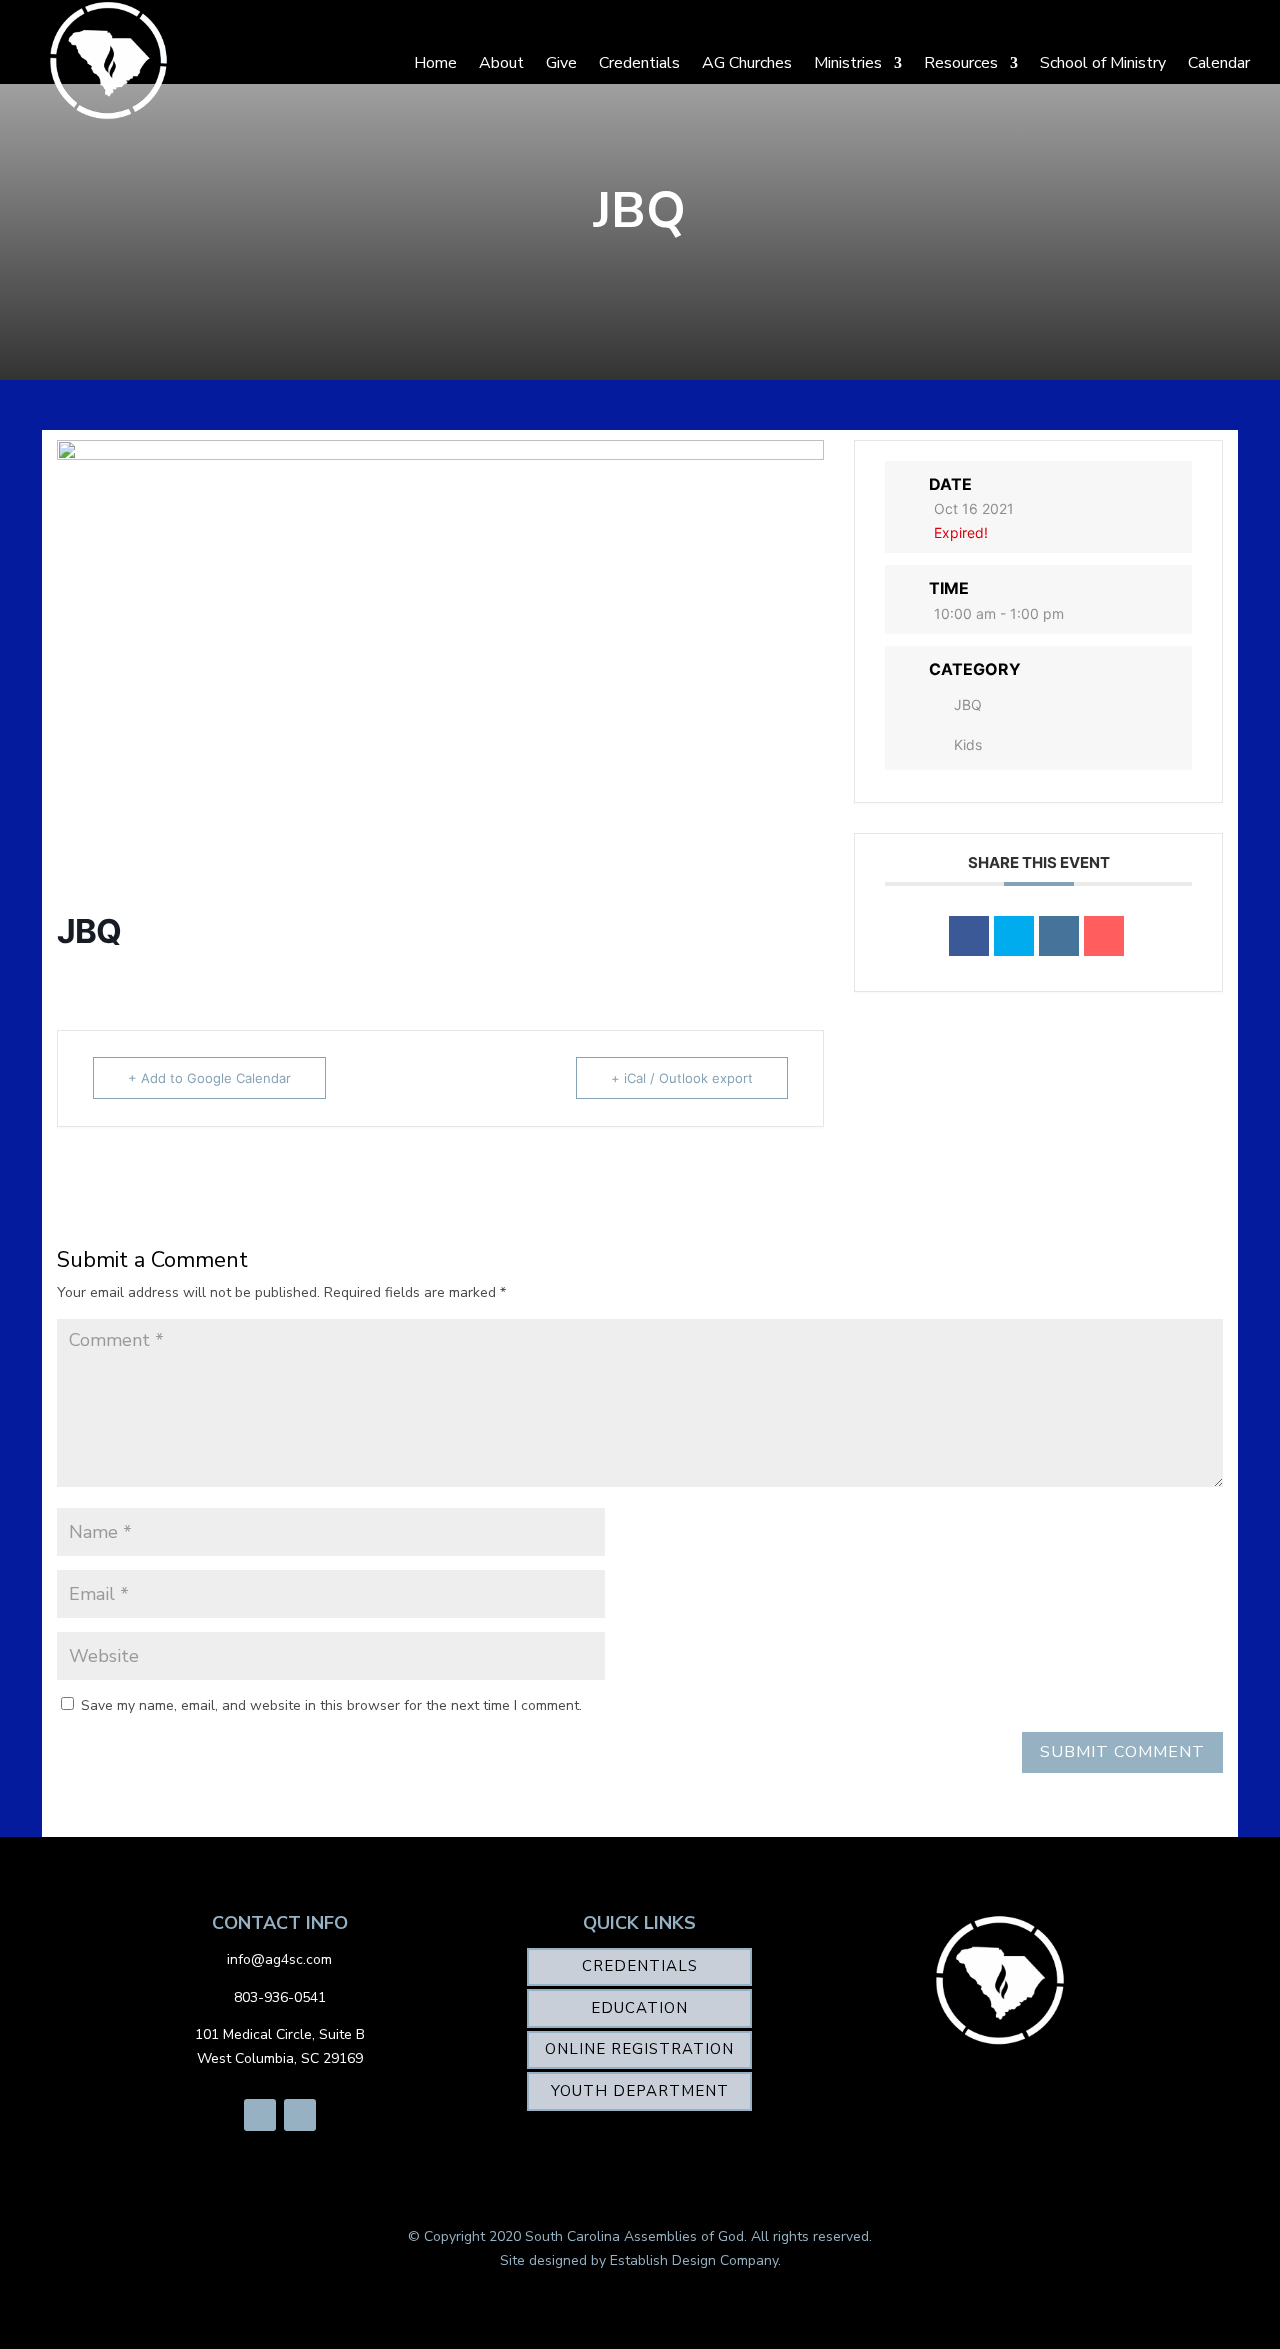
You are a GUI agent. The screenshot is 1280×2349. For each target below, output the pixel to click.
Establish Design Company (694, 2260)
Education (639, 2008)
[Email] (1104, 936)
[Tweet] (1014, 936)
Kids (968, 744)
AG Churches (747, 63)
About (501, 63)
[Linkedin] (1059, 936)
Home (435, 63)
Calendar (1219, 63)
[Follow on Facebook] (260, 2115)
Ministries (848, 63)
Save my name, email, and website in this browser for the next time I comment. (331, 1705)
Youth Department (640, 2091)
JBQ (968, 704)
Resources (961, 63)
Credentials (639, 63)
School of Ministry (1103, 63)
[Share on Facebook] (969, 936)
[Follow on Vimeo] (300, 2115)
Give (561, 63)
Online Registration (639, 2049)
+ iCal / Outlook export (682, 1078)
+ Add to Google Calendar (209, 1078)
